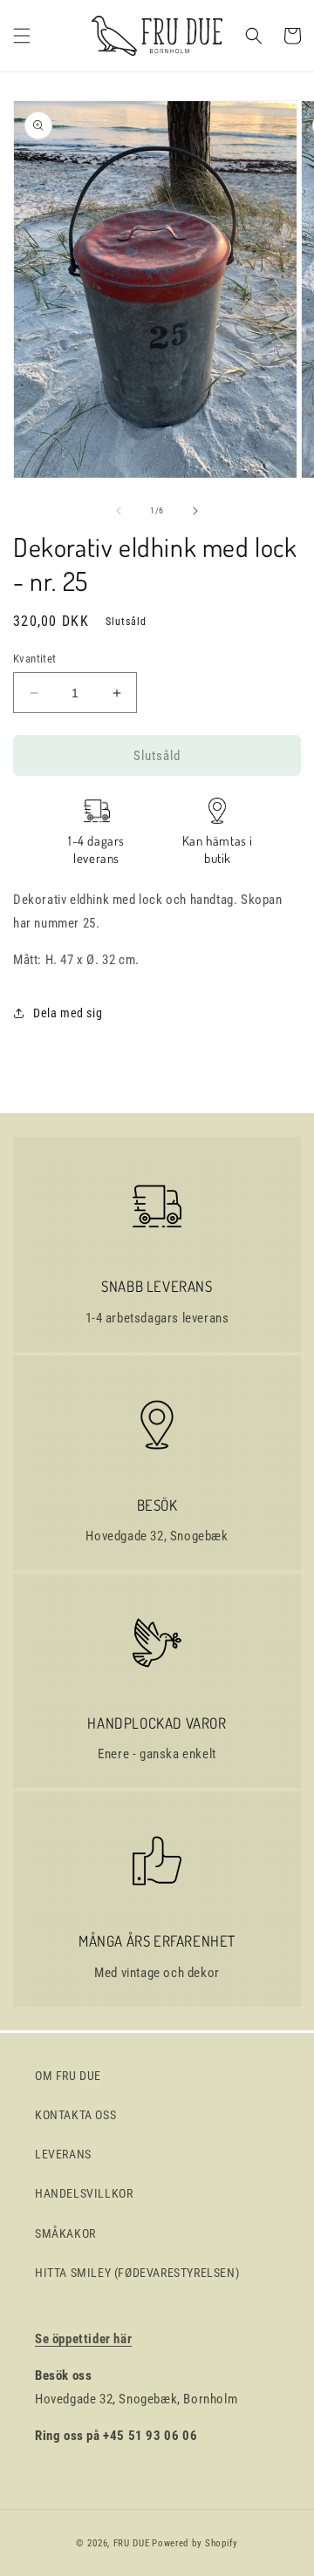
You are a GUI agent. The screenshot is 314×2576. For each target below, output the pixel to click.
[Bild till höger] (195, 511)
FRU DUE (132, 2543)
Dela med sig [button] (68, 1013)
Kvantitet (35, 659)
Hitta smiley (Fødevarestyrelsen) (137, 2273)
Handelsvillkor (84, 2193)
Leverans (63, 2154)
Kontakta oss (75, 2115)
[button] (22, 36)
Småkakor (65, 2233)
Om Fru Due (68, 2076)
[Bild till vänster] (119, 511)
